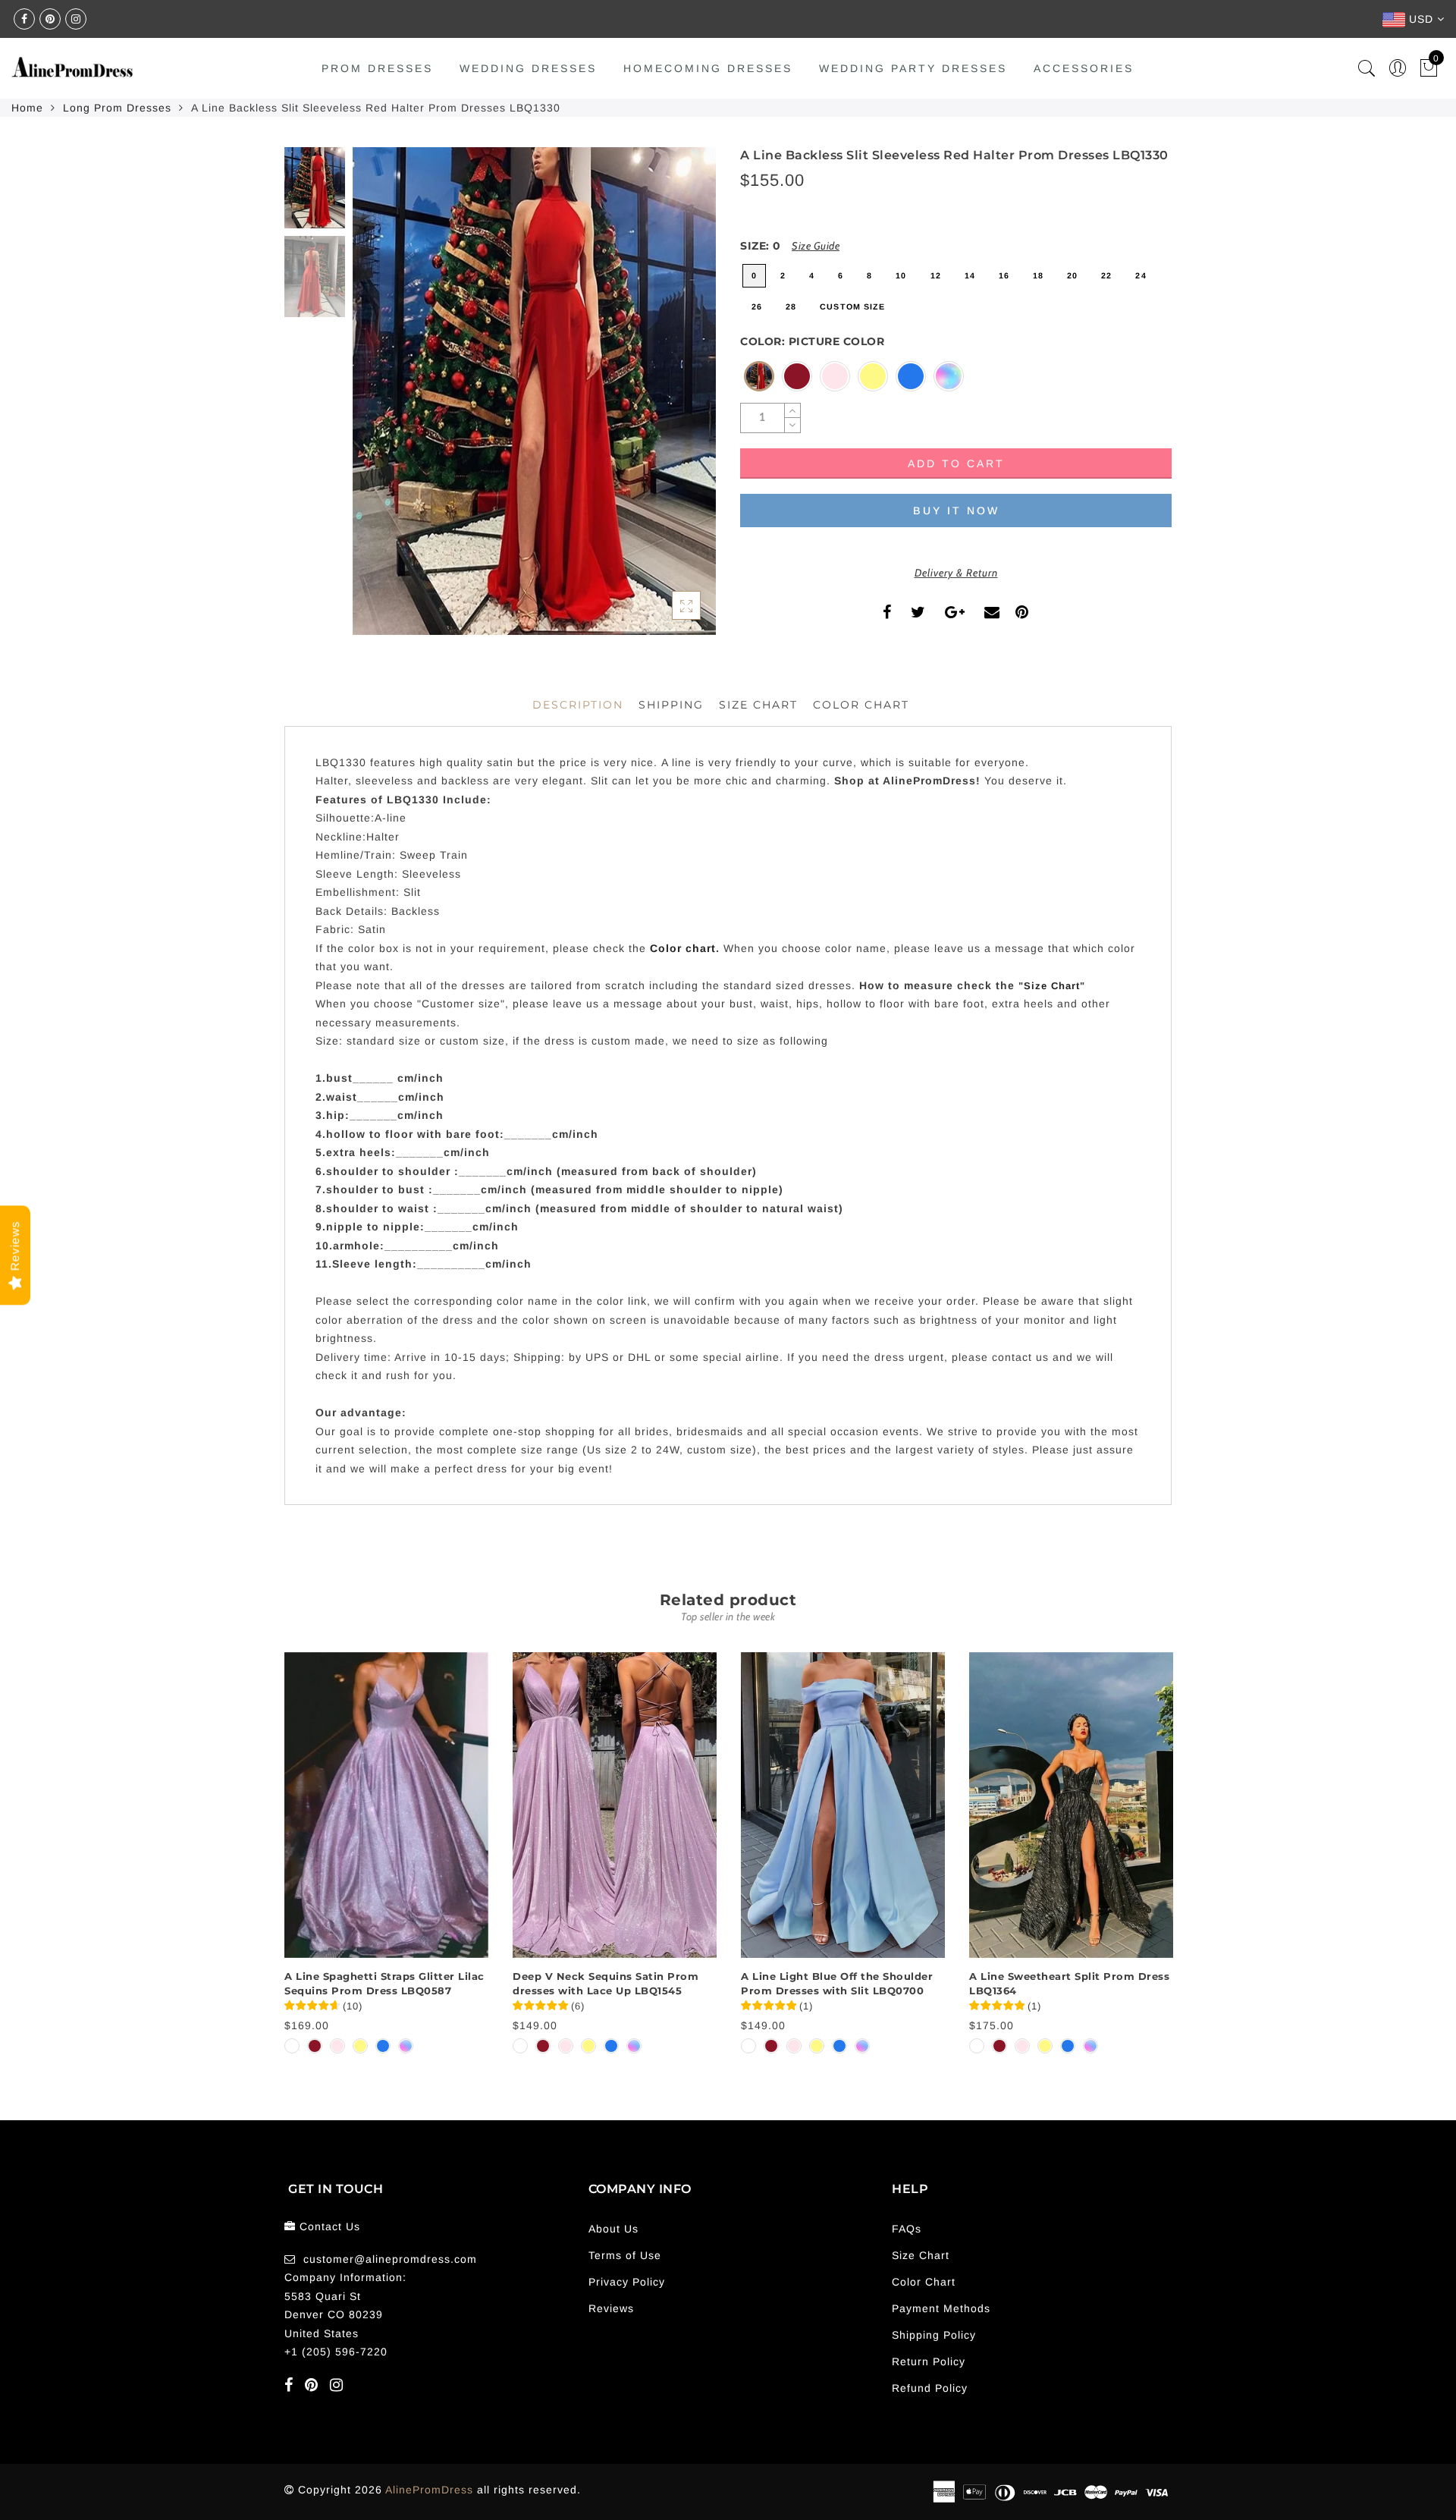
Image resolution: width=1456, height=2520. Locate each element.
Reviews (611, 2308)
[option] (534, 391)
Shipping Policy (934, 2335)
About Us (613, 2229)
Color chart (683, 948)
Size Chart (758, 705)
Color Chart (924, 2282)
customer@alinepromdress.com (390, 2259)
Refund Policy (930, 2388)
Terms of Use (625, 2255)
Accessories (1084, 68)
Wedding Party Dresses (913, 68)
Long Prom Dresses (117, 108)
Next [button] (669, 400)
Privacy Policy (627, 2282)
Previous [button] (380, 400)
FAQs (907, 2229)
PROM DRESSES (377, 68)
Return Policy (929, 2361)
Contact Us (330, 2226)
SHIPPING (671, 705)
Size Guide (816, 246)
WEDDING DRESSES (528, 68)
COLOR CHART (861, 705)
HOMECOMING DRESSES (708, 68)
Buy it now (956, 511)
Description (578, 705)
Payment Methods (941, 2308)
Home (27, 108)
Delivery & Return (956, 573)
